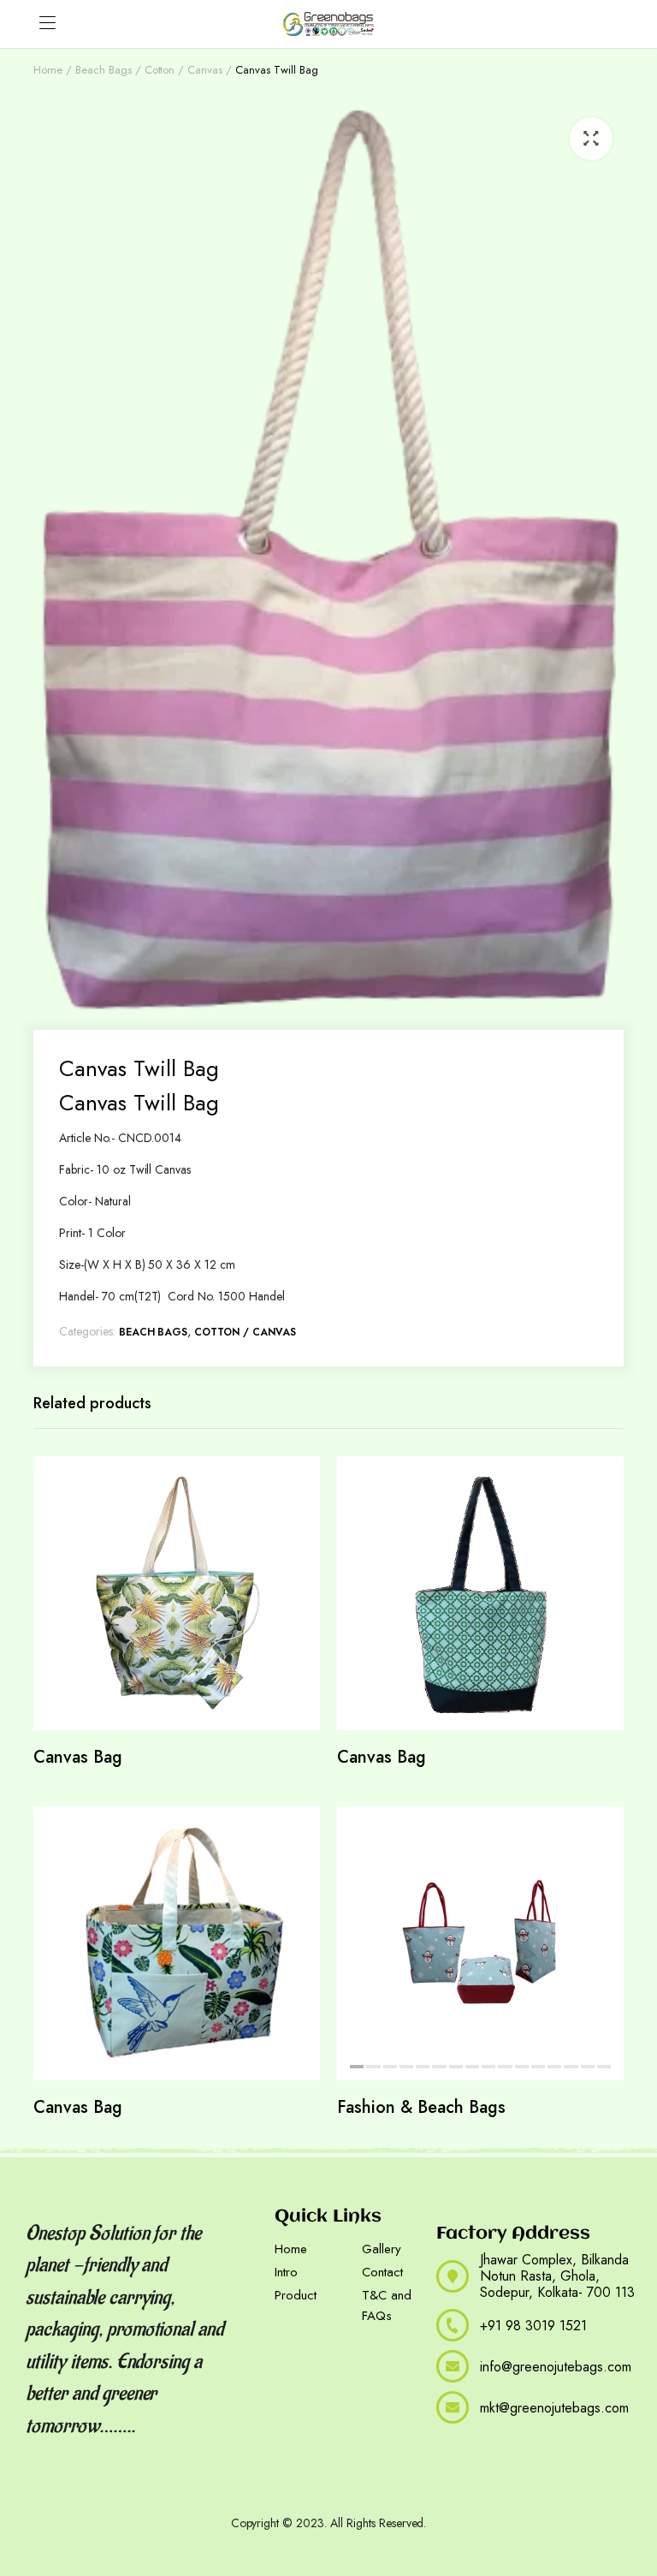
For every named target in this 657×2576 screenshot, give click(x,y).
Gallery (382, 2249)
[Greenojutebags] (328, 24)
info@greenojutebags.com (556, 2367)
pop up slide (219, 2487)
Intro (286, 2272)
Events (121, 2487)
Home (48, 70)
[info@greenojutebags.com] (453, 2366)
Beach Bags (104, 70)
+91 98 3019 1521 (533, 2326)
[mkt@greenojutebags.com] (453, 2407)
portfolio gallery (53, 2487)
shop (274, 2487)
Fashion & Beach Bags (421, 2107)
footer (161, 2487)
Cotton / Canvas (184, 70)
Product (296, 2295)
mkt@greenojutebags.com (554, 2408)
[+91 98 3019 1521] (453, 2325)
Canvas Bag (78, 1757)
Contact (382, 2272)
